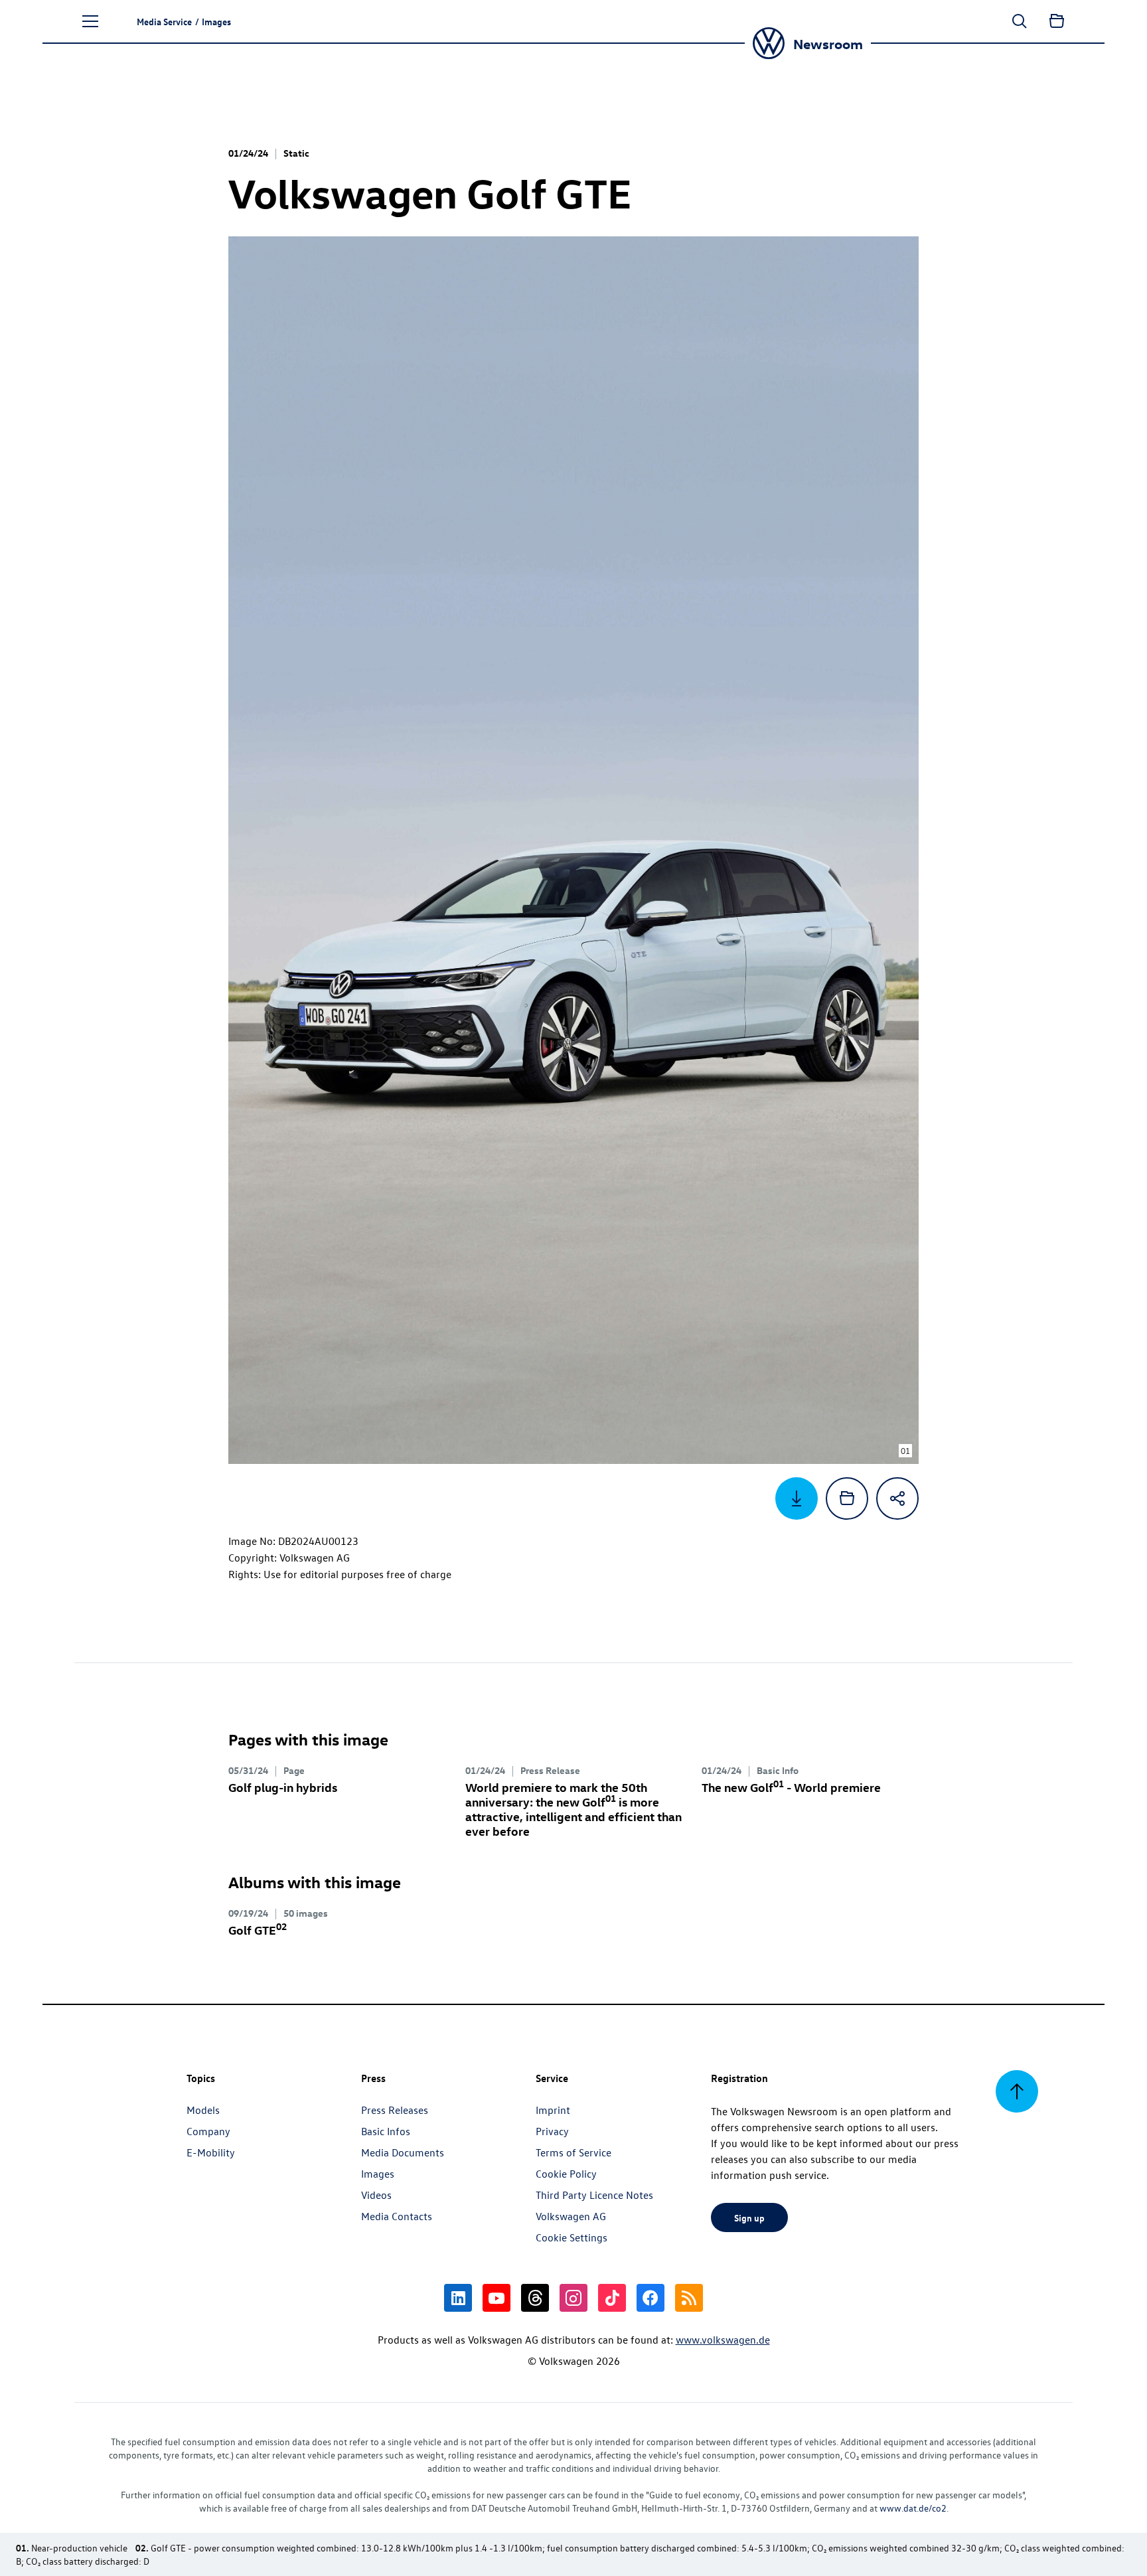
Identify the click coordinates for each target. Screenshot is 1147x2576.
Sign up (749, 2217)
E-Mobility (211, 2152)
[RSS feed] (689, 2298)
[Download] (797, 1498)
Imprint (553, 2110)
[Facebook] (650, 2298)
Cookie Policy (566, 2174)
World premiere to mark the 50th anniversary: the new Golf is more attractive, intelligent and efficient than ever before (573, 1809)
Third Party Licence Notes (594, 2195)
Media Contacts (397, 2216)
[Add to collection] (847, 1498)
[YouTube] (497, 2298)
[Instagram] (573, 2298)
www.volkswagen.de (723, 2340)
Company (208, 2131)
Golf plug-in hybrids (283, 1787)
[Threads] (535, 2298)
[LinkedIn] (458, 2298)
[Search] (1020, 21)
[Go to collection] (1057, 21)
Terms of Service (573, 2152)
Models (203, 2110)
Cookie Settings (572, 2237)
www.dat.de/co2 (913, 2508)
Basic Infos (386, 2131)
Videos (376, 2195)
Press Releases (395, 2110)
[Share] (897, 1498)
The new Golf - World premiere (791, 1787)
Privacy (552, 2131)
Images (378, 2174)
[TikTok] (612, 2298)
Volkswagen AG (571, 2216)
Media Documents (403, 2152)
